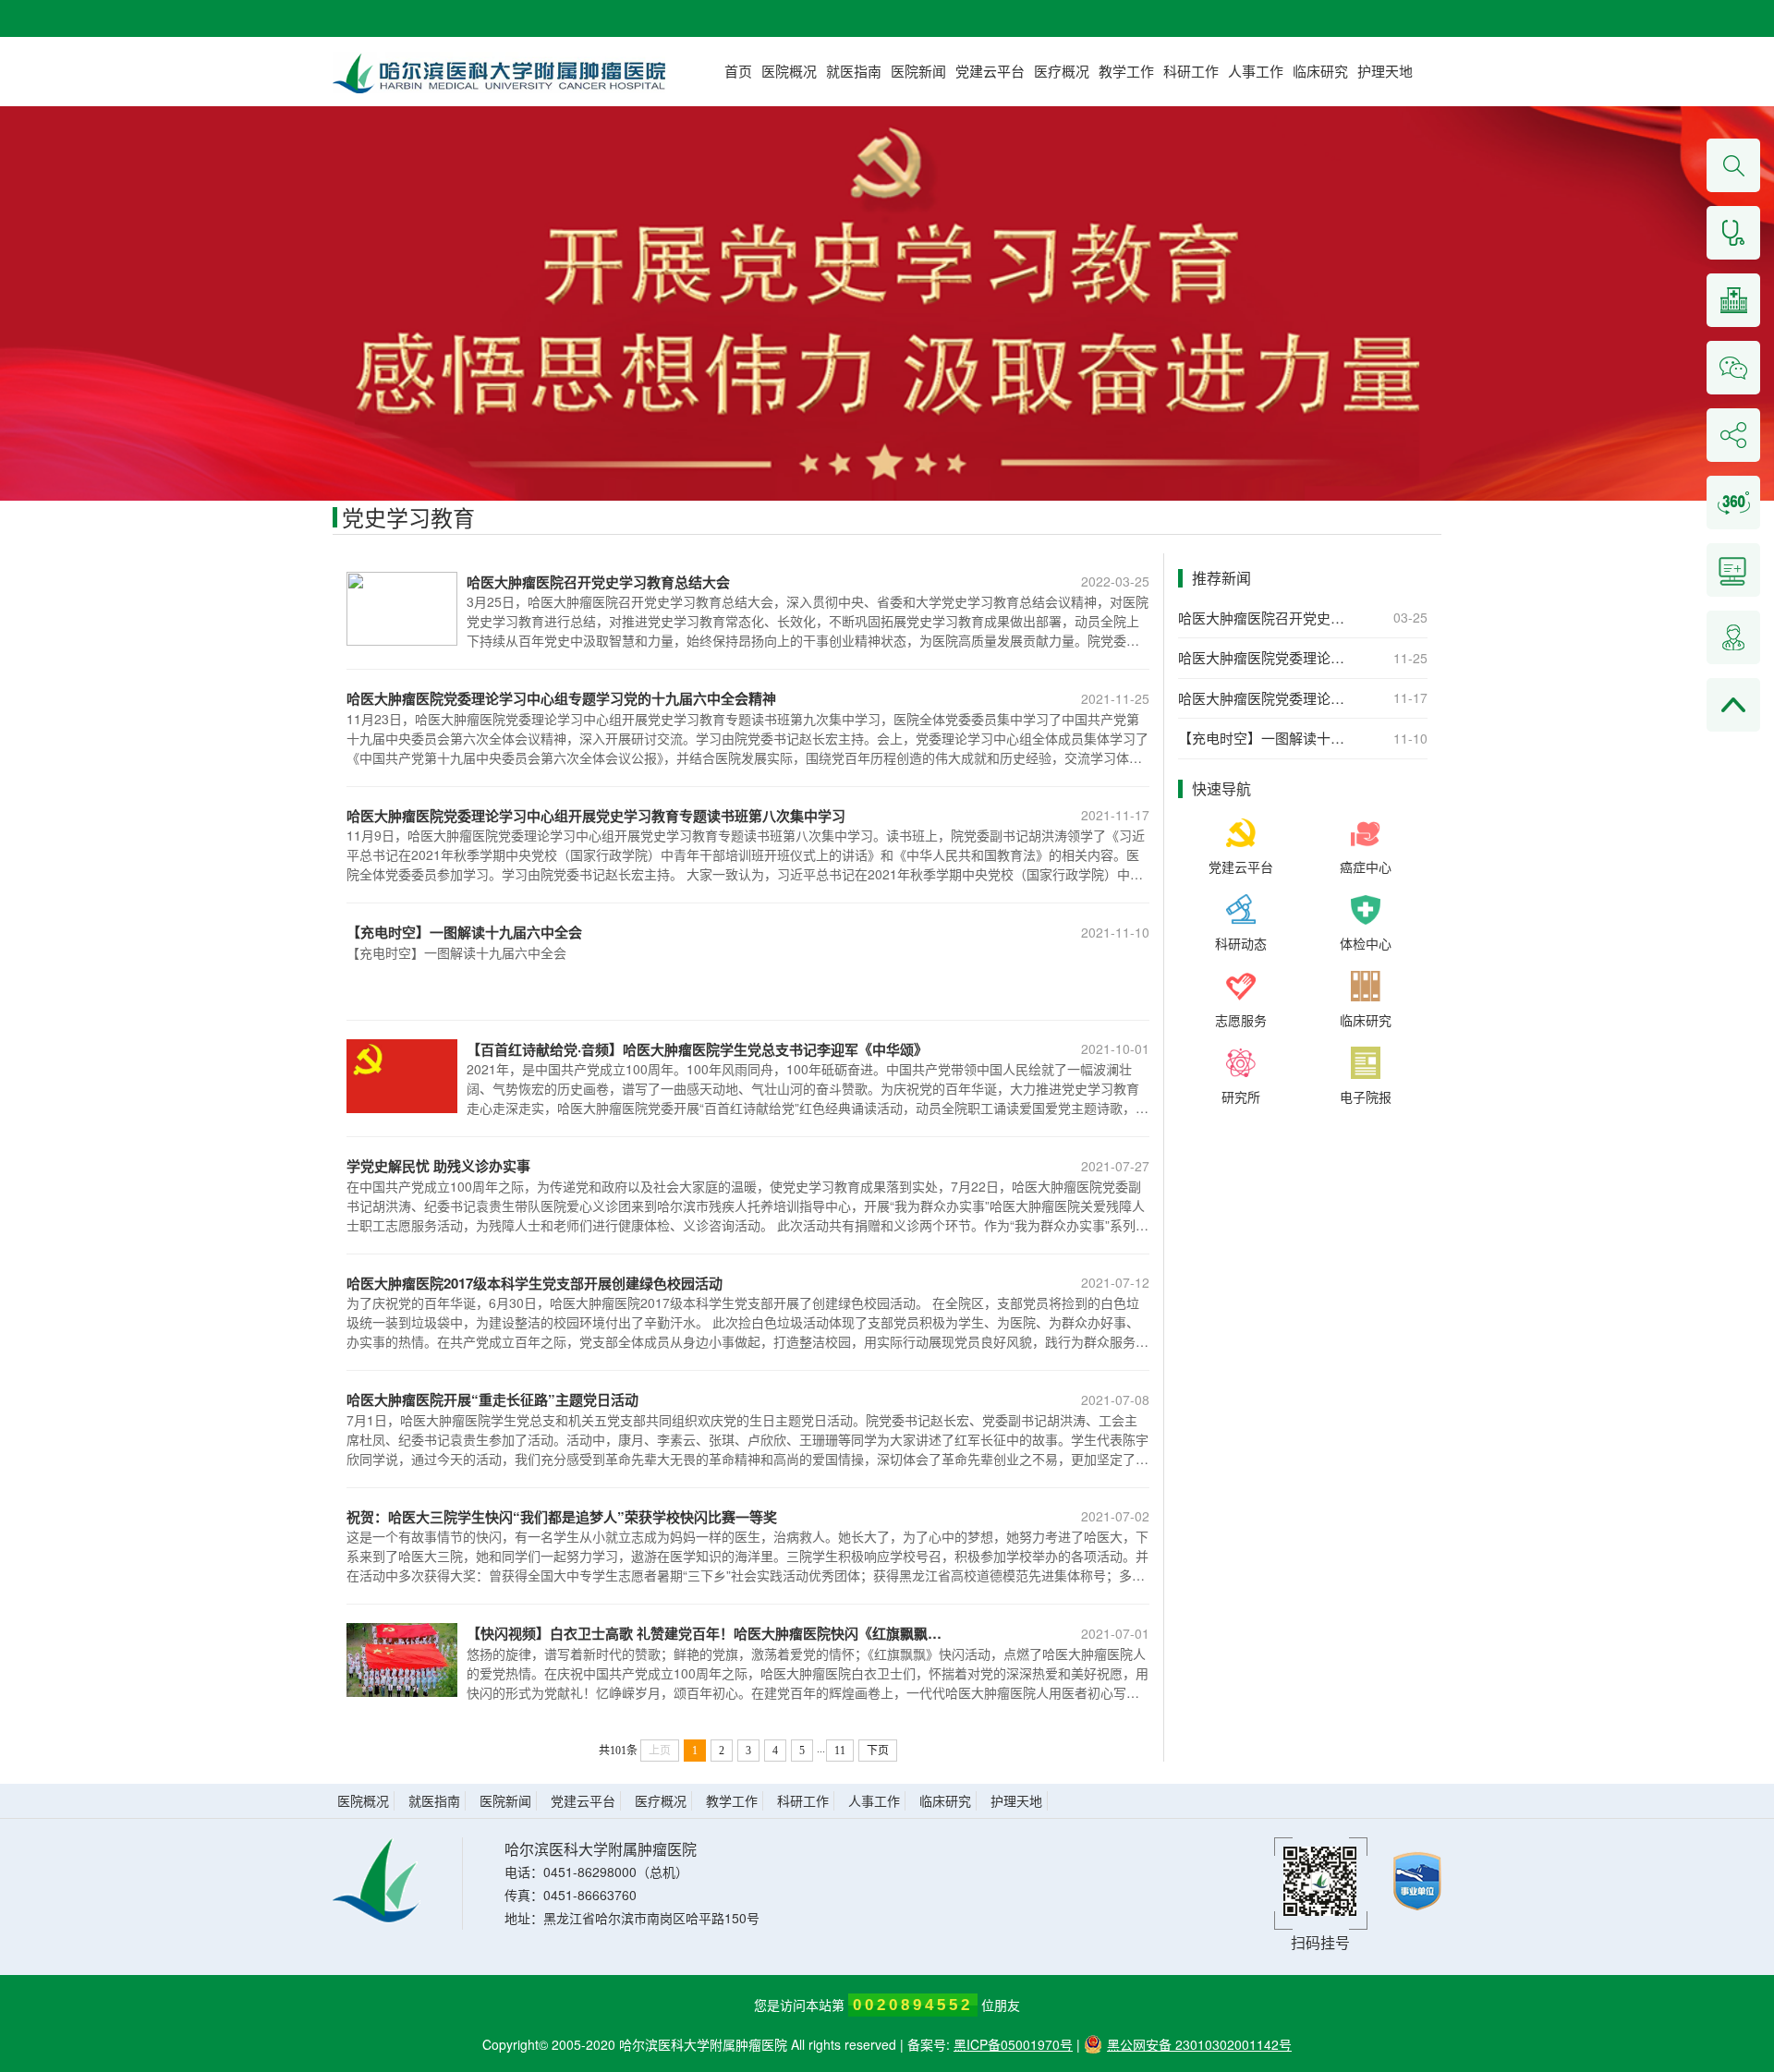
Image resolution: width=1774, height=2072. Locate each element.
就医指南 (854, 71)
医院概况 (789, 71)
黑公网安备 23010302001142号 (1199, 2044)
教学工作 (1126, 71)
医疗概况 (1062, 71)
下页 (878, 1751)
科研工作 (1191, 71)
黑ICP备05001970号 (1013, 2044)
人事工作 (1256, 71)
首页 (738, 71)
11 (840, 1751)
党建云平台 (990, 71)
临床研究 (1320, 71)
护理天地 (1385, 71)
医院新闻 (918, 71)
